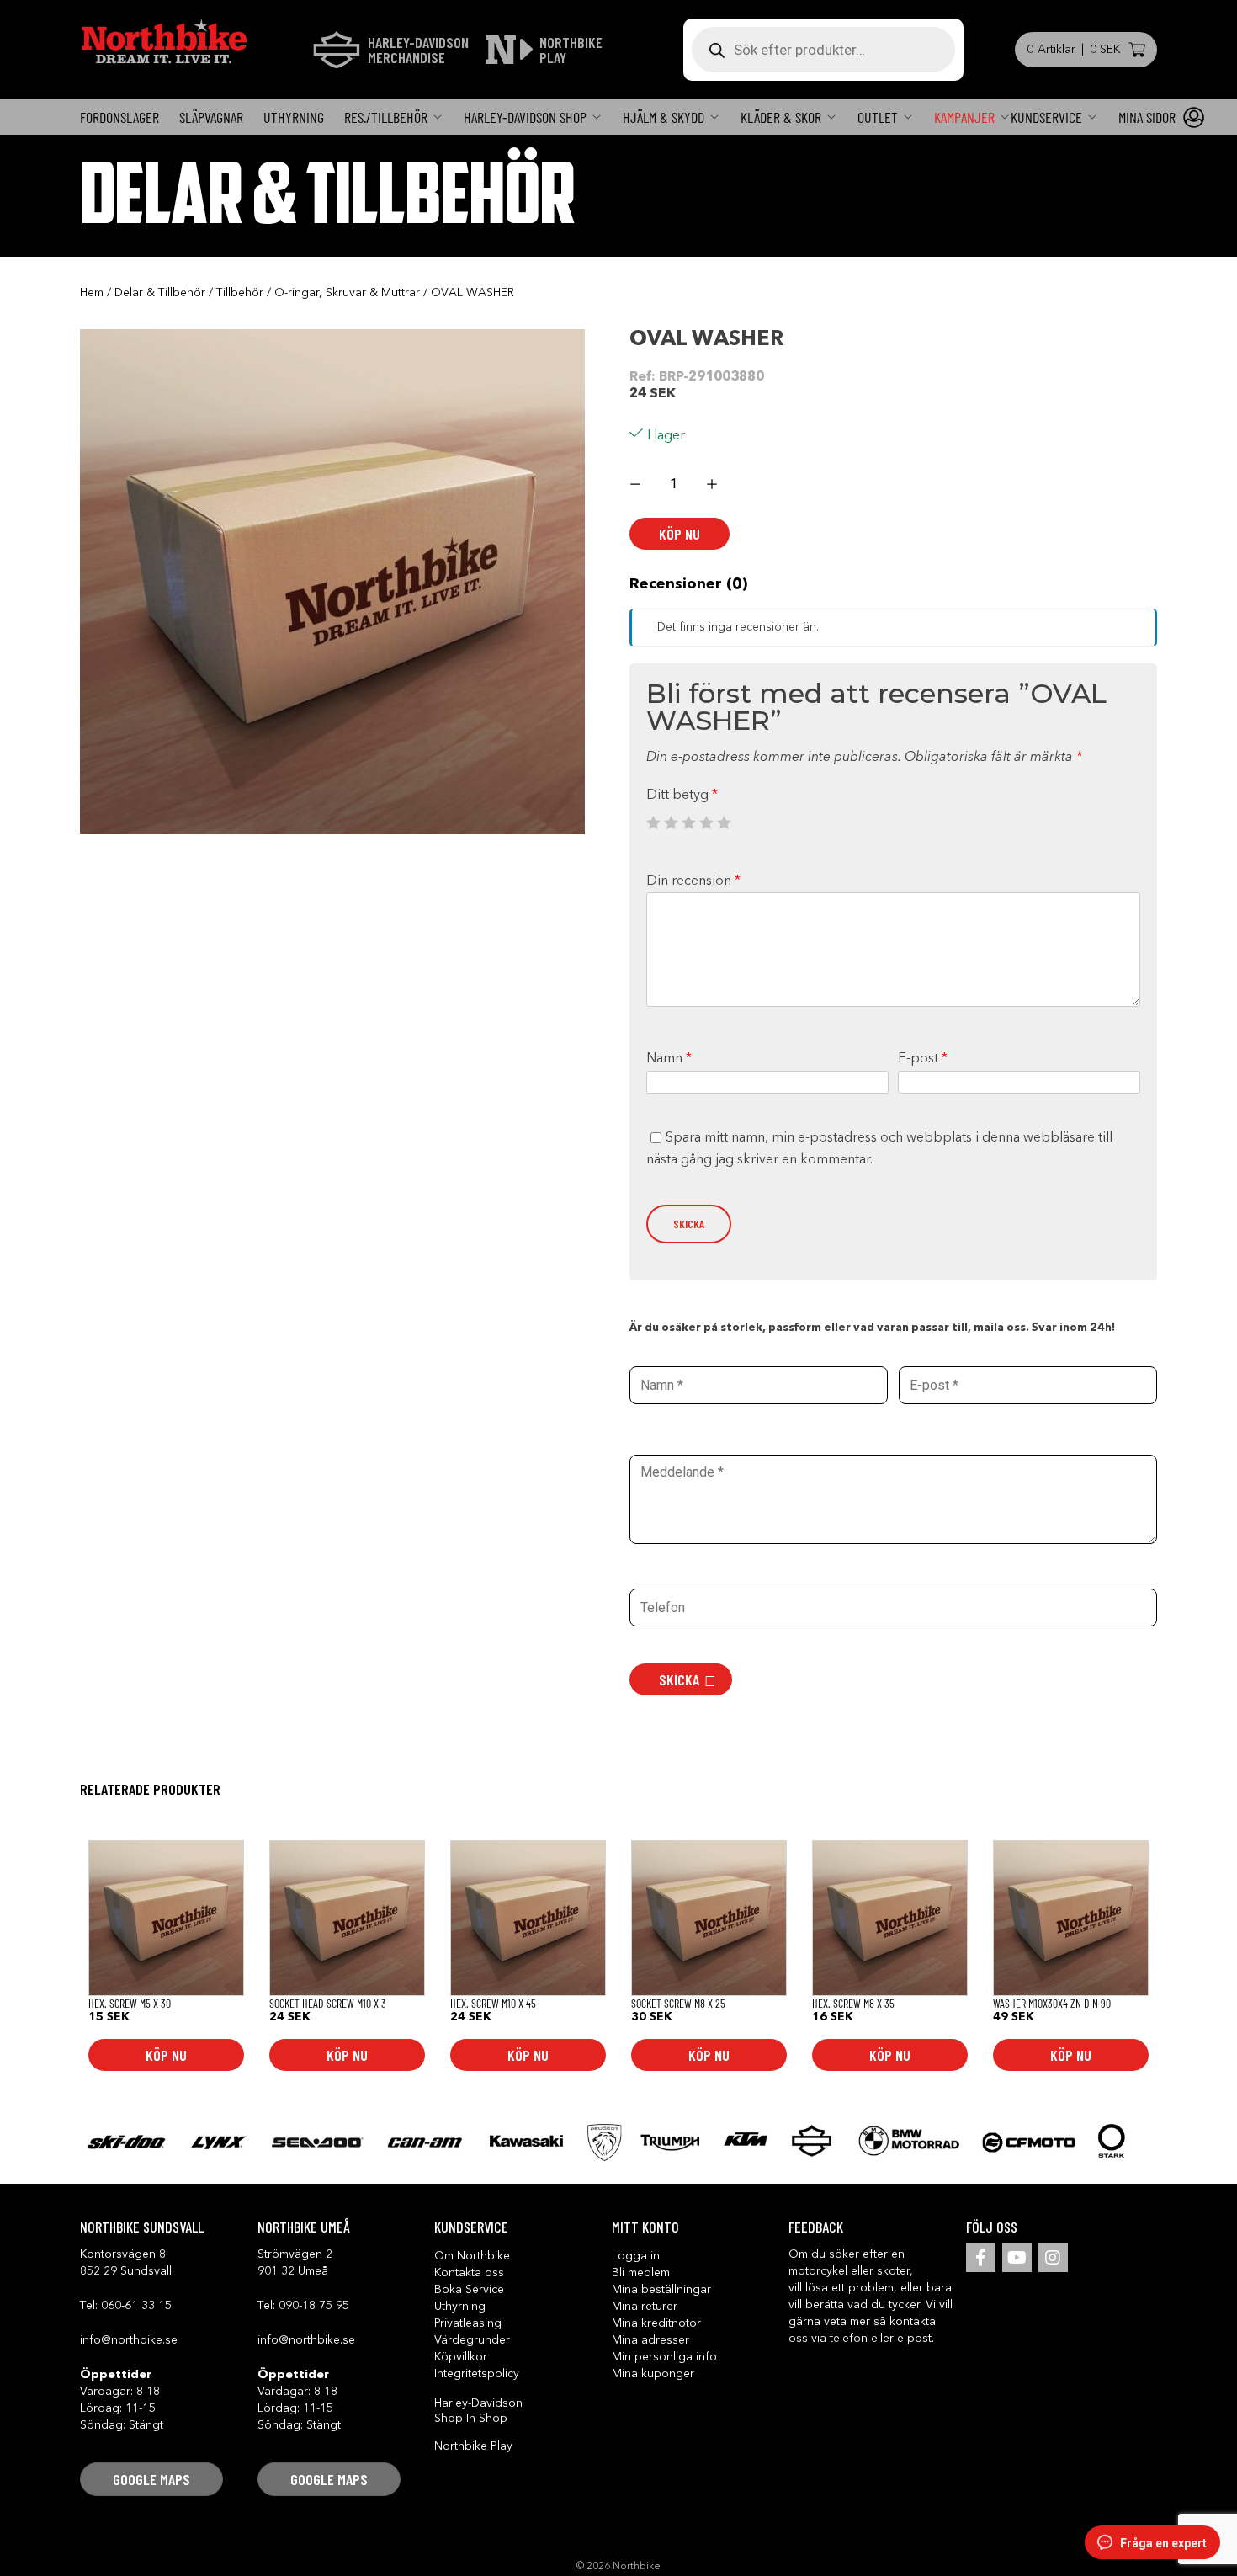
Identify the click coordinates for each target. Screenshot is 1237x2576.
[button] (151, 2479)
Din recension (693, 881)
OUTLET (878, 117)
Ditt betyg (682, 796)
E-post (923, 1059)
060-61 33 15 (136, 2306)
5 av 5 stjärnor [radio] (724, 822)
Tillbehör (240, 293)
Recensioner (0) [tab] (688, 584)
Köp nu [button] (166, 2055)
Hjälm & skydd (664, 117)
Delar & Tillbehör (160, 293)
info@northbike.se (129, 2340)
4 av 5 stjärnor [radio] (706, 822)
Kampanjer (964, 117)
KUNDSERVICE (1046, 117)
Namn (669, 1059)
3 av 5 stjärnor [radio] (688, 822)
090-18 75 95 (314, 2306)
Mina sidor (1147, 117)
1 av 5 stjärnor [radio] (653, 822)
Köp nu (680, 534)
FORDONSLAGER (119, 117)
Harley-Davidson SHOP (525, 117)
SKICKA (679, 1679)
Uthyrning (294, 117)
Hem (92, 293)
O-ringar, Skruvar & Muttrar (347, 293)
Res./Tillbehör (386, 117)
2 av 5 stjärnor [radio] (671, 822)
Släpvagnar (211, 117)
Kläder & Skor (781, 117)
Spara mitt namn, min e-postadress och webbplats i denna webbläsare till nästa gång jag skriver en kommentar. (879, 1149)
